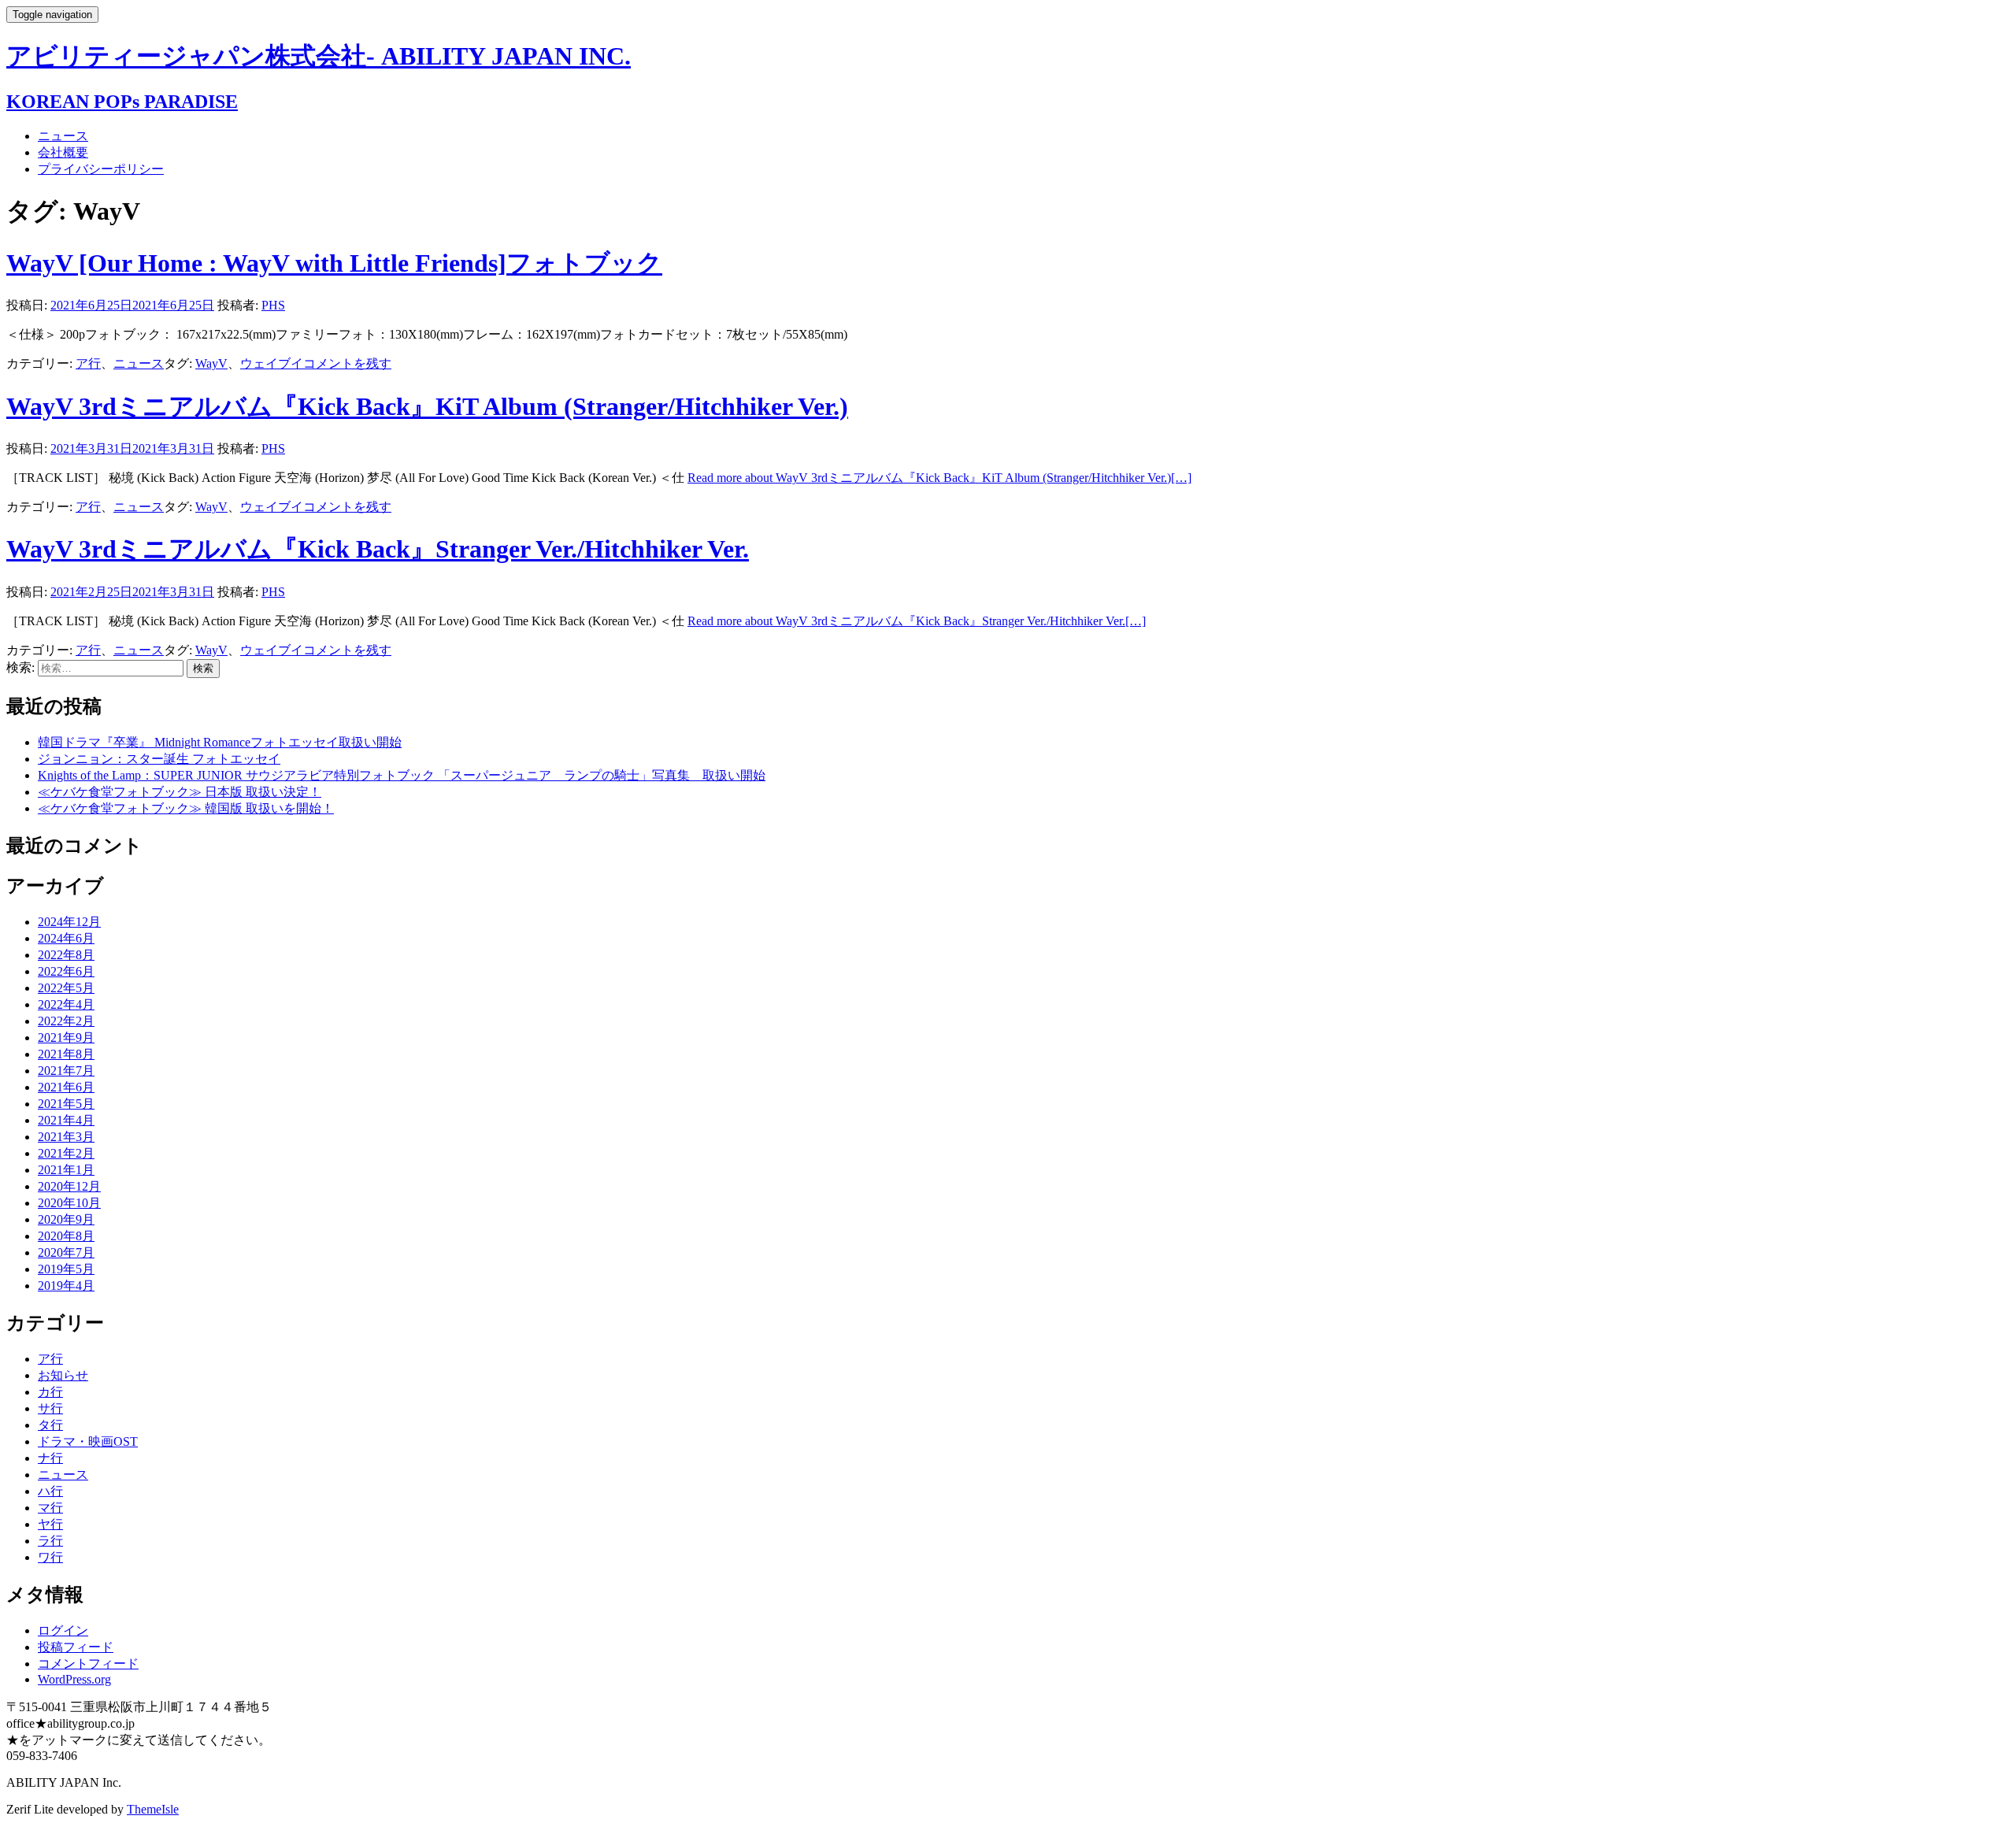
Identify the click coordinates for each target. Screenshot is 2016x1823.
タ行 (50, 1425)
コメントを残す (347, 363)
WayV (211, 363)
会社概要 (63, 152)
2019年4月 (66, 1286)
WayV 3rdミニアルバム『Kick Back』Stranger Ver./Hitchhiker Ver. (378, 549)
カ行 (50, 1392)
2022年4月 (66, 1004)
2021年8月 (66, 1054)
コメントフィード (88, 1664)
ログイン (63, 1630)
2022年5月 (66, 988)
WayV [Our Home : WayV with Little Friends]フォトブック (334, 263)
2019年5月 (66, 1269)
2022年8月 (66, 955)
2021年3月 (66, 1137)
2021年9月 (66, 1037)
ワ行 (50, 1557)
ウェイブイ (272, 363)
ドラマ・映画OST (88, 1441)
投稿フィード (76, 1647)
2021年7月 (66, 1071)
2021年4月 (66, 1120)
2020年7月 (66, 1252)
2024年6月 (66, 938)
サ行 (50, 1408)
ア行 (88, 363)
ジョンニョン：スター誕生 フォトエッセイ (159, 759)
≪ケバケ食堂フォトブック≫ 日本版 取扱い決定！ (180, 792)
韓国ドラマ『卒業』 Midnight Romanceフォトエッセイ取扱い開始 (220, 742)
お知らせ (63, 1375)
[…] (939, 478)
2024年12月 (69, 922)
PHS (273, 305)
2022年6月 (66, 971)
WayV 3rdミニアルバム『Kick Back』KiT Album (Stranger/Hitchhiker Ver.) (427, 406)
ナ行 (50, 1458)
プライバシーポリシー (101, 169)
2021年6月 (66, 1087)
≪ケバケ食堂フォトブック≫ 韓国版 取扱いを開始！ (186, 808)
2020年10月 (69, 1203)
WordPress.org (74, 1679)
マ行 (50, 1508)
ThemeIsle (153, 1809)
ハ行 (50, 1491)
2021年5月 (66, 1104)
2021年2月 (66, 1153)
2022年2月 (66, 1021)
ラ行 (50, 1541)
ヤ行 (50, 1524)
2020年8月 (66, 1236)
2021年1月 (66, 1170)
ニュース (63, 136)
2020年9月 (66, 1219)
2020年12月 (69, 1186)
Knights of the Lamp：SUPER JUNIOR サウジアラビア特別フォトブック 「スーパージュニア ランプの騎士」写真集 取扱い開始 (402, 775)
